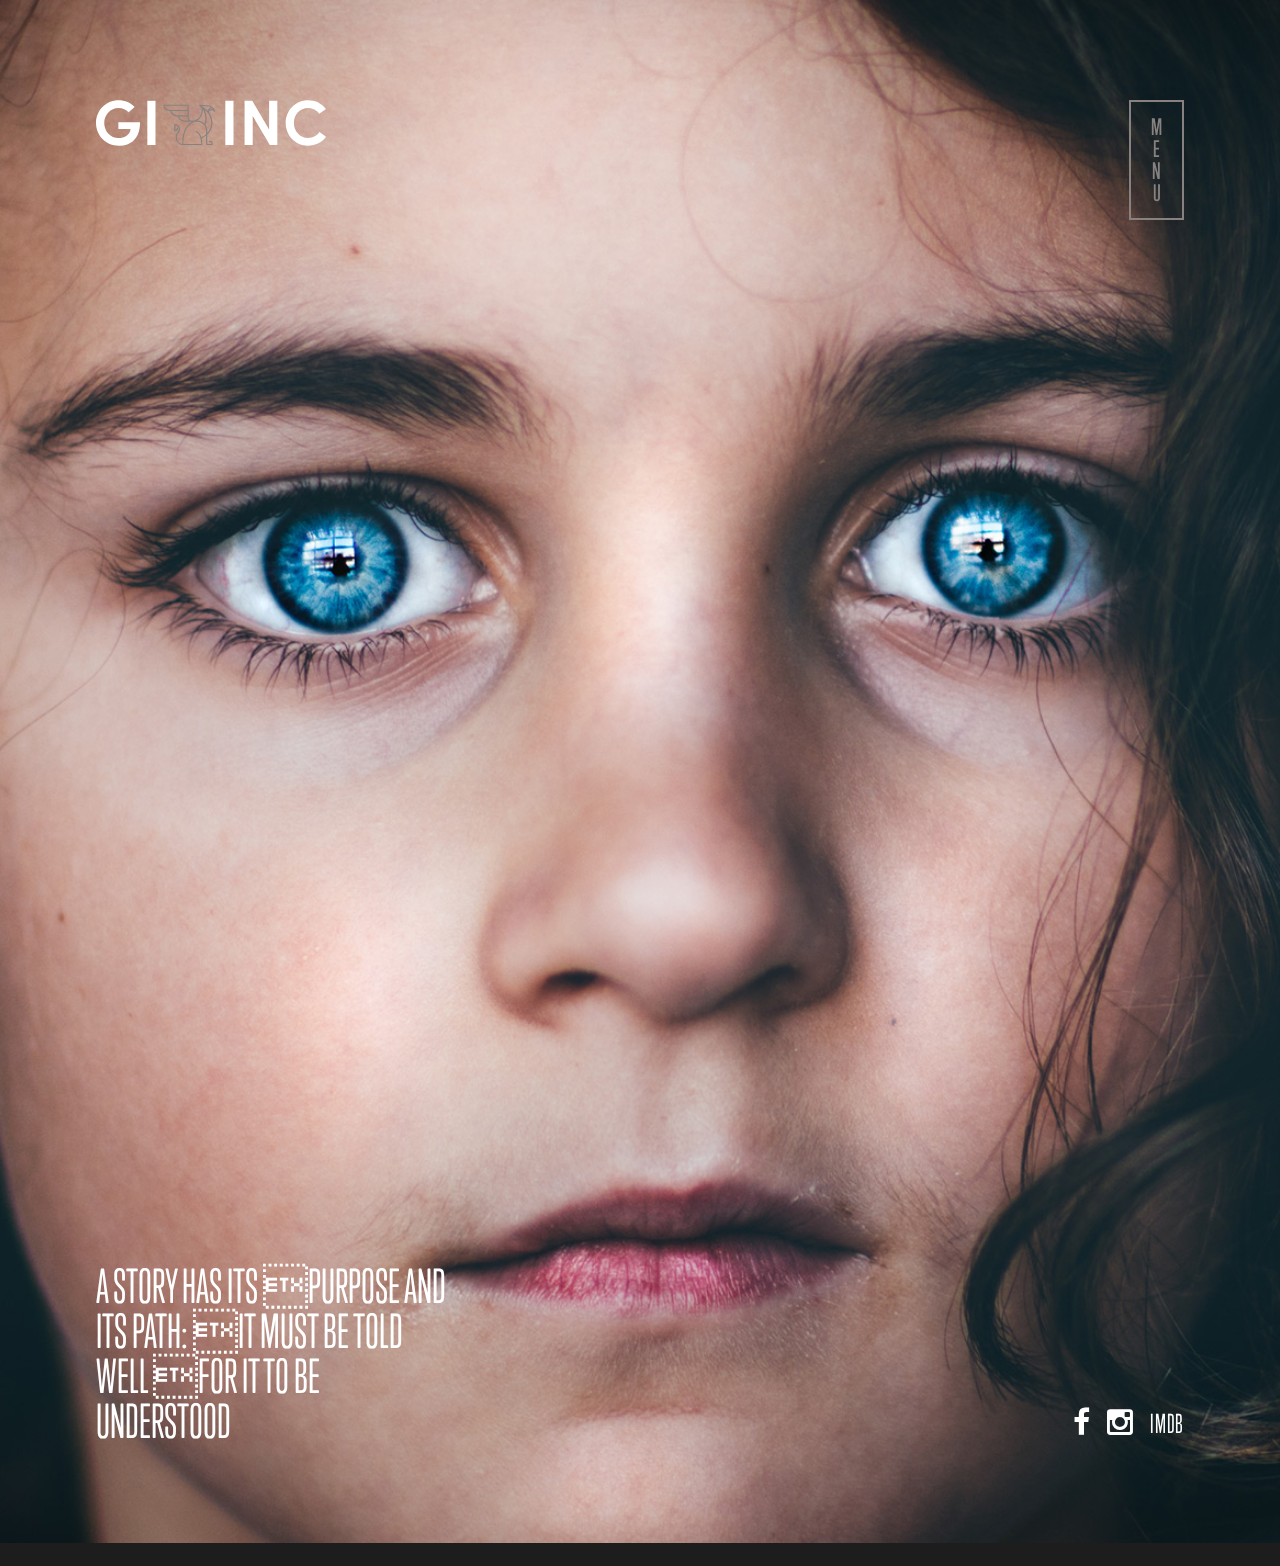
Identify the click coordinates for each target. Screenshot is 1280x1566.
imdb (1167, 1446)
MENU (1156, 159)
